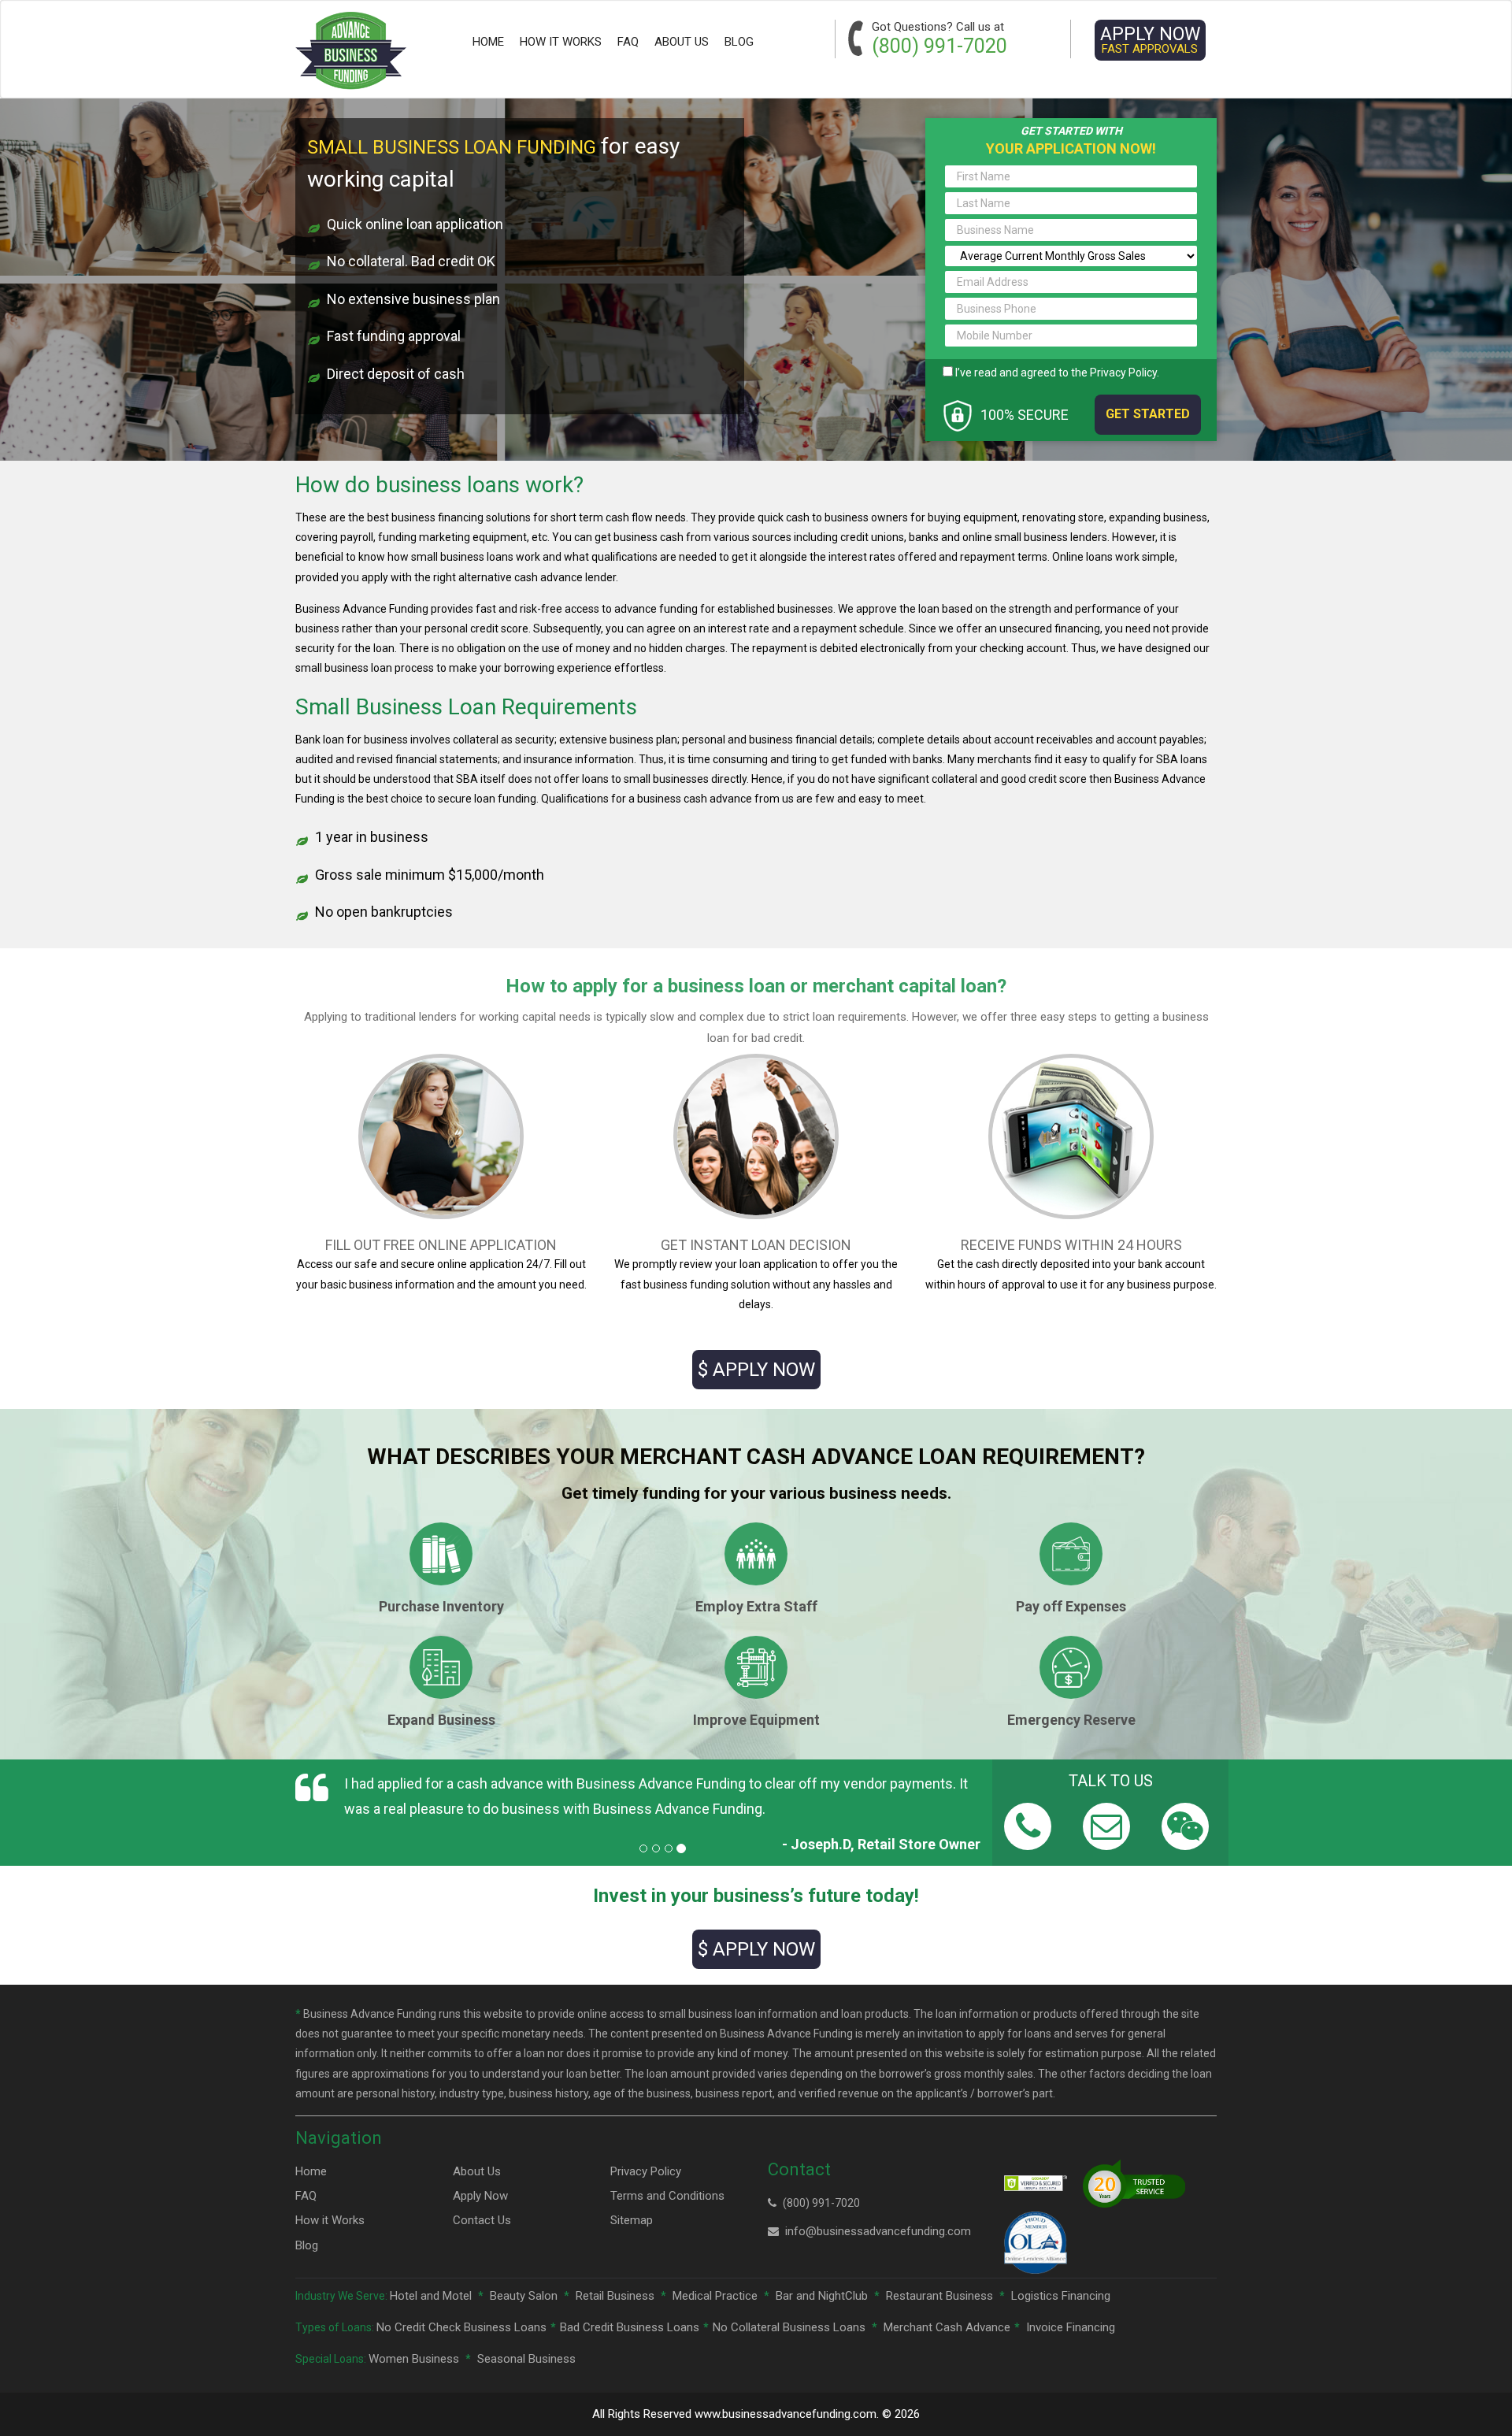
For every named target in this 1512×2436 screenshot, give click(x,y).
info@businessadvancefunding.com (878, 2231)
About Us (682, 42)
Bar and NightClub (822, 2296)
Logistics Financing (1061, 2296)
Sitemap (632, 2220)
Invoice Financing (1071, 2327)
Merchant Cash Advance (947, 2327)
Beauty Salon (524, 2296)
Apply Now (1150, 40)
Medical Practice (715, 2296)
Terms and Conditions (667, 2196)
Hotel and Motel (431, 2296)
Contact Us (482, 2220)
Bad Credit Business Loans (630, 2327)
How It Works (561, 42)
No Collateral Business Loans (789, 2327)
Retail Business (615, 2296)
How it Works (330, 2220)
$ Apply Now (756, 1370)
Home (488, 42)
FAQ (628, 42)
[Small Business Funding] (351, 51)
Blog (739, 42)
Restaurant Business (939, 2296)
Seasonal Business (526, 2359)
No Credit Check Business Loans (461, 2327)
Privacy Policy (1123, 373)
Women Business (414, 2359)
